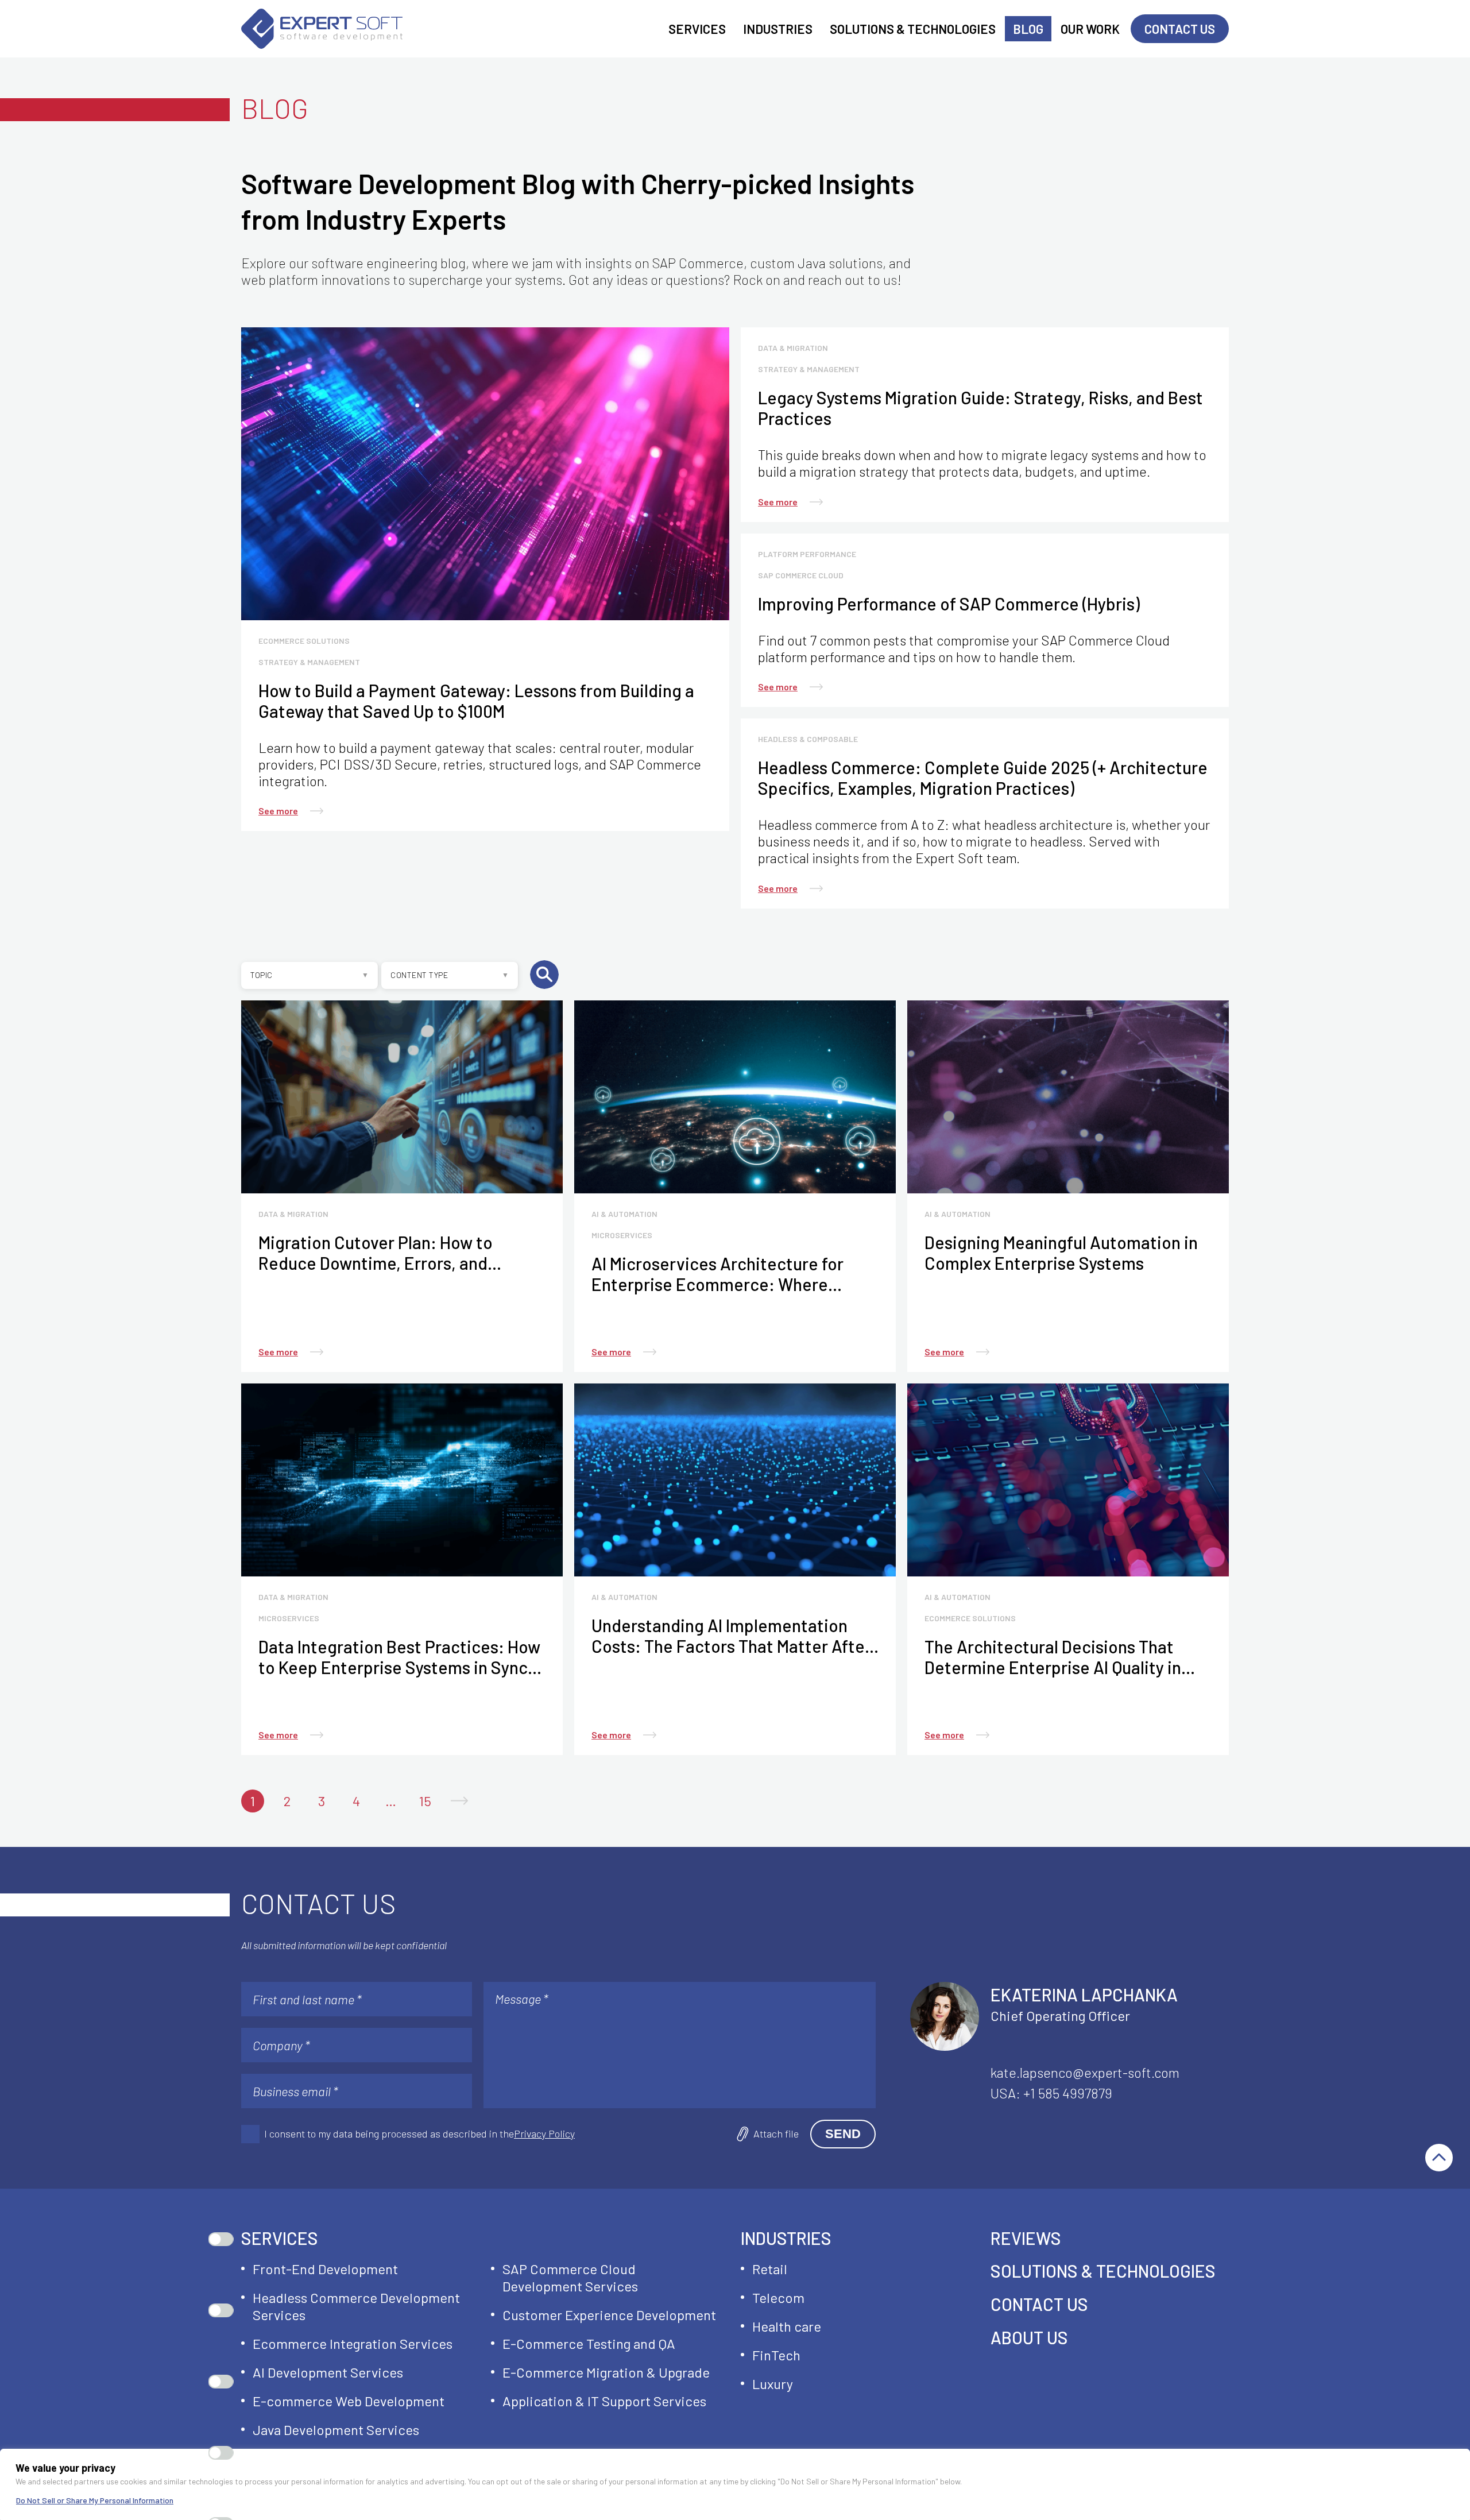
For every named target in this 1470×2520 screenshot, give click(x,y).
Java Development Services (336, 2430)
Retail (770, 2269)
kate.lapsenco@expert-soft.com (1085, 2072)
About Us (1029, 2337)
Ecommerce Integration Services (353, 2343)
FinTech (776, 2355)
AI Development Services (328, 2372)
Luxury (773, 2384)
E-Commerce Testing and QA (589, 2343)
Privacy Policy (544, 2134)
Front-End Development (325, 2269)
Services (280, 2239)
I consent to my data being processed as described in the (419, 2134)
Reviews (1026, 2238)
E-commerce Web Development (349, 2401)
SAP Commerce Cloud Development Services (570, 2277)
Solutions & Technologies (1103, 2271)
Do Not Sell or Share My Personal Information (95, 2500)
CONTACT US (1039, 2304)
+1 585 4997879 (1068, 2093)
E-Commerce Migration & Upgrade (606, 2372)
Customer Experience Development (609, 2315)
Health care (787, 2326)
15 (425, 1801)
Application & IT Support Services (604, 2401)
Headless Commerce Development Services (356, 2306)
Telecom (778, 2297)
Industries (786, 2239)
